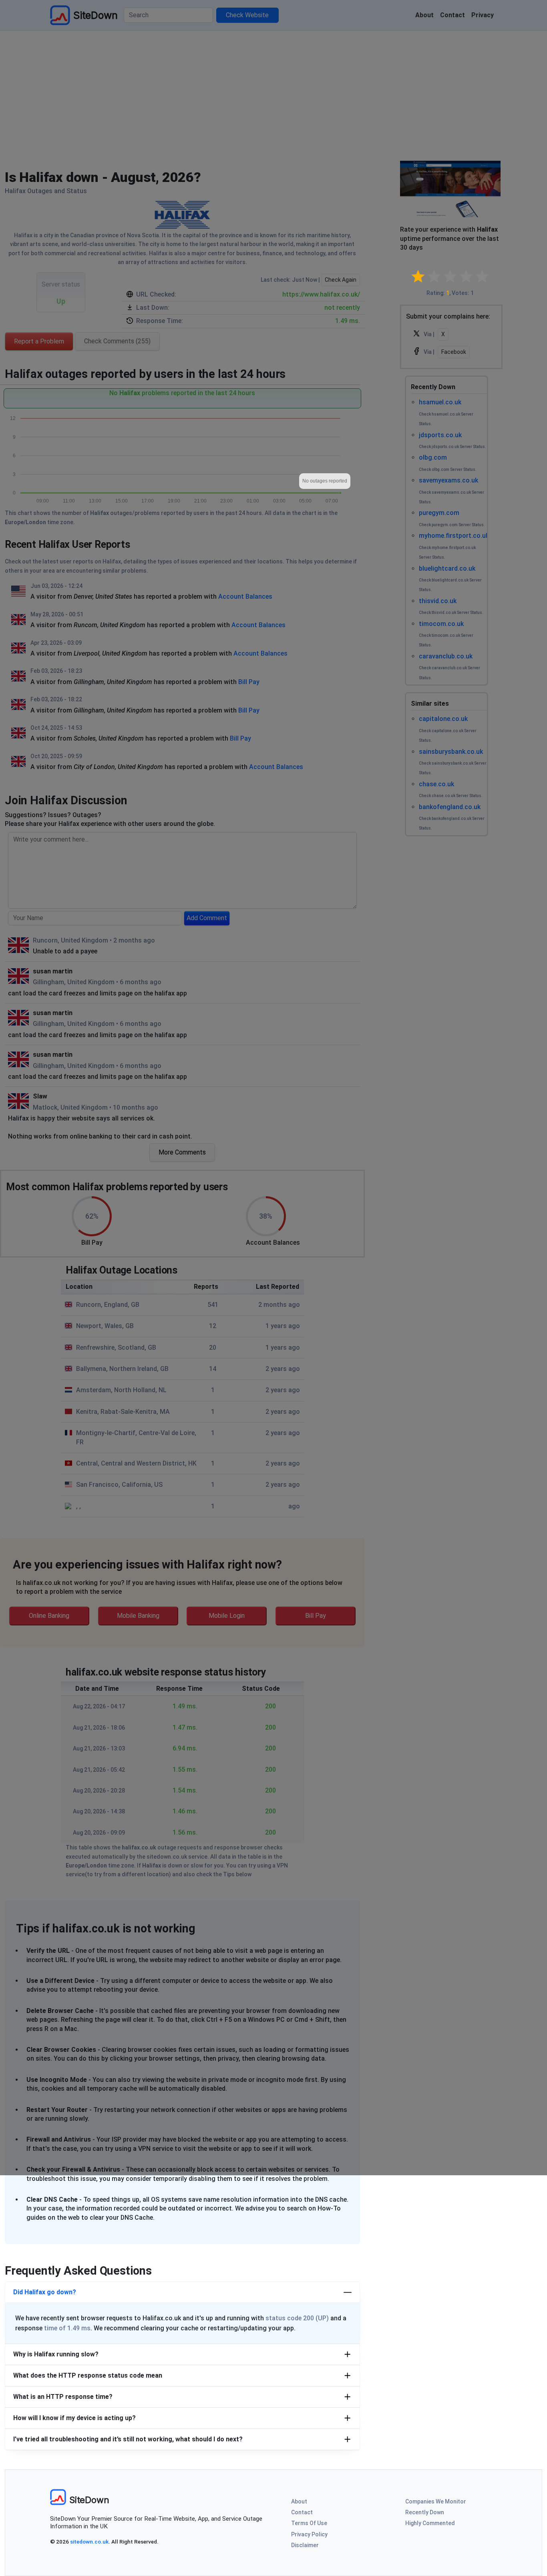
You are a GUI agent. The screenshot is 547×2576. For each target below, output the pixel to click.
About (299, 2501)
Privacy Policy (309, 2534)
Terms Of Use (309, 2523)
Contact (302, 2512)
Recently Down (425, 2512)
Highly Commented (430, 2523)
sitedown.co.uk (89, 2542)
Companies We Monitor (436, 2501)
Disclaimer (305, 2545)
